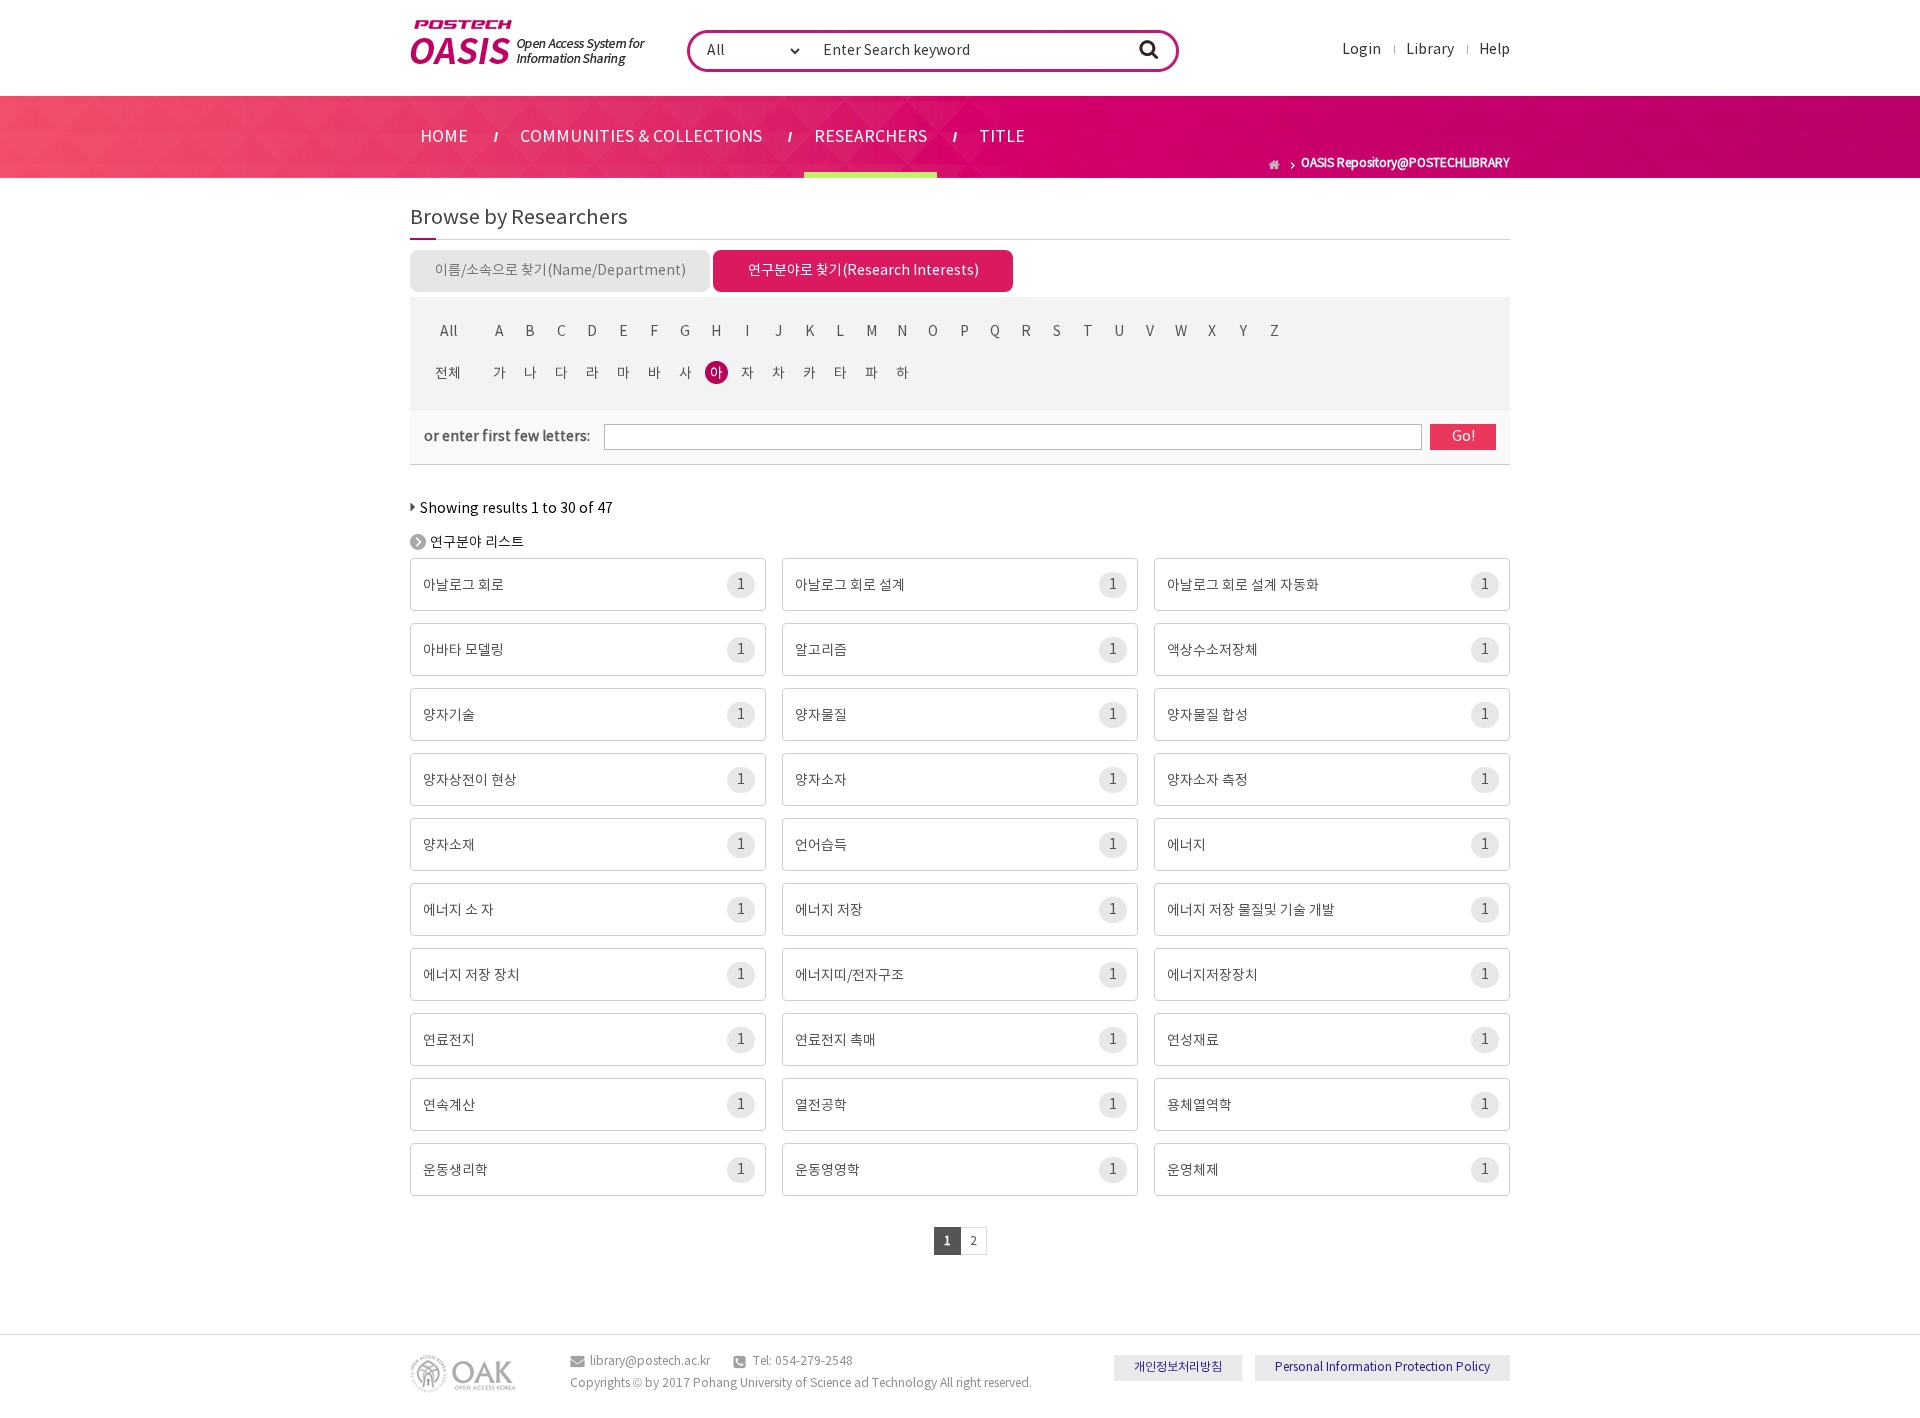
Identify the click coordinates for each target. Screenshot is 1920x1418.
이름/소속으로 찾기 (560, 271)
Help (1494, 50)
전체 (448, 374)
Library (1430, 50)
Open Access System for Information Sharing (527, 43)
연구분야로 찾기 (863, 271)
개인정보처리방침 (1178, 1367)
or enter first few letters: (507, 437)
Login (1361, 50)
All (448, 332)
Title (1002, 137)
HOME (444, 137)
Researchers (870, 137)
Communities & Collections (641, 137)
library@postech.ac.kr (650, 1361)
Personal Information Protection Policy (1382, 1367)
